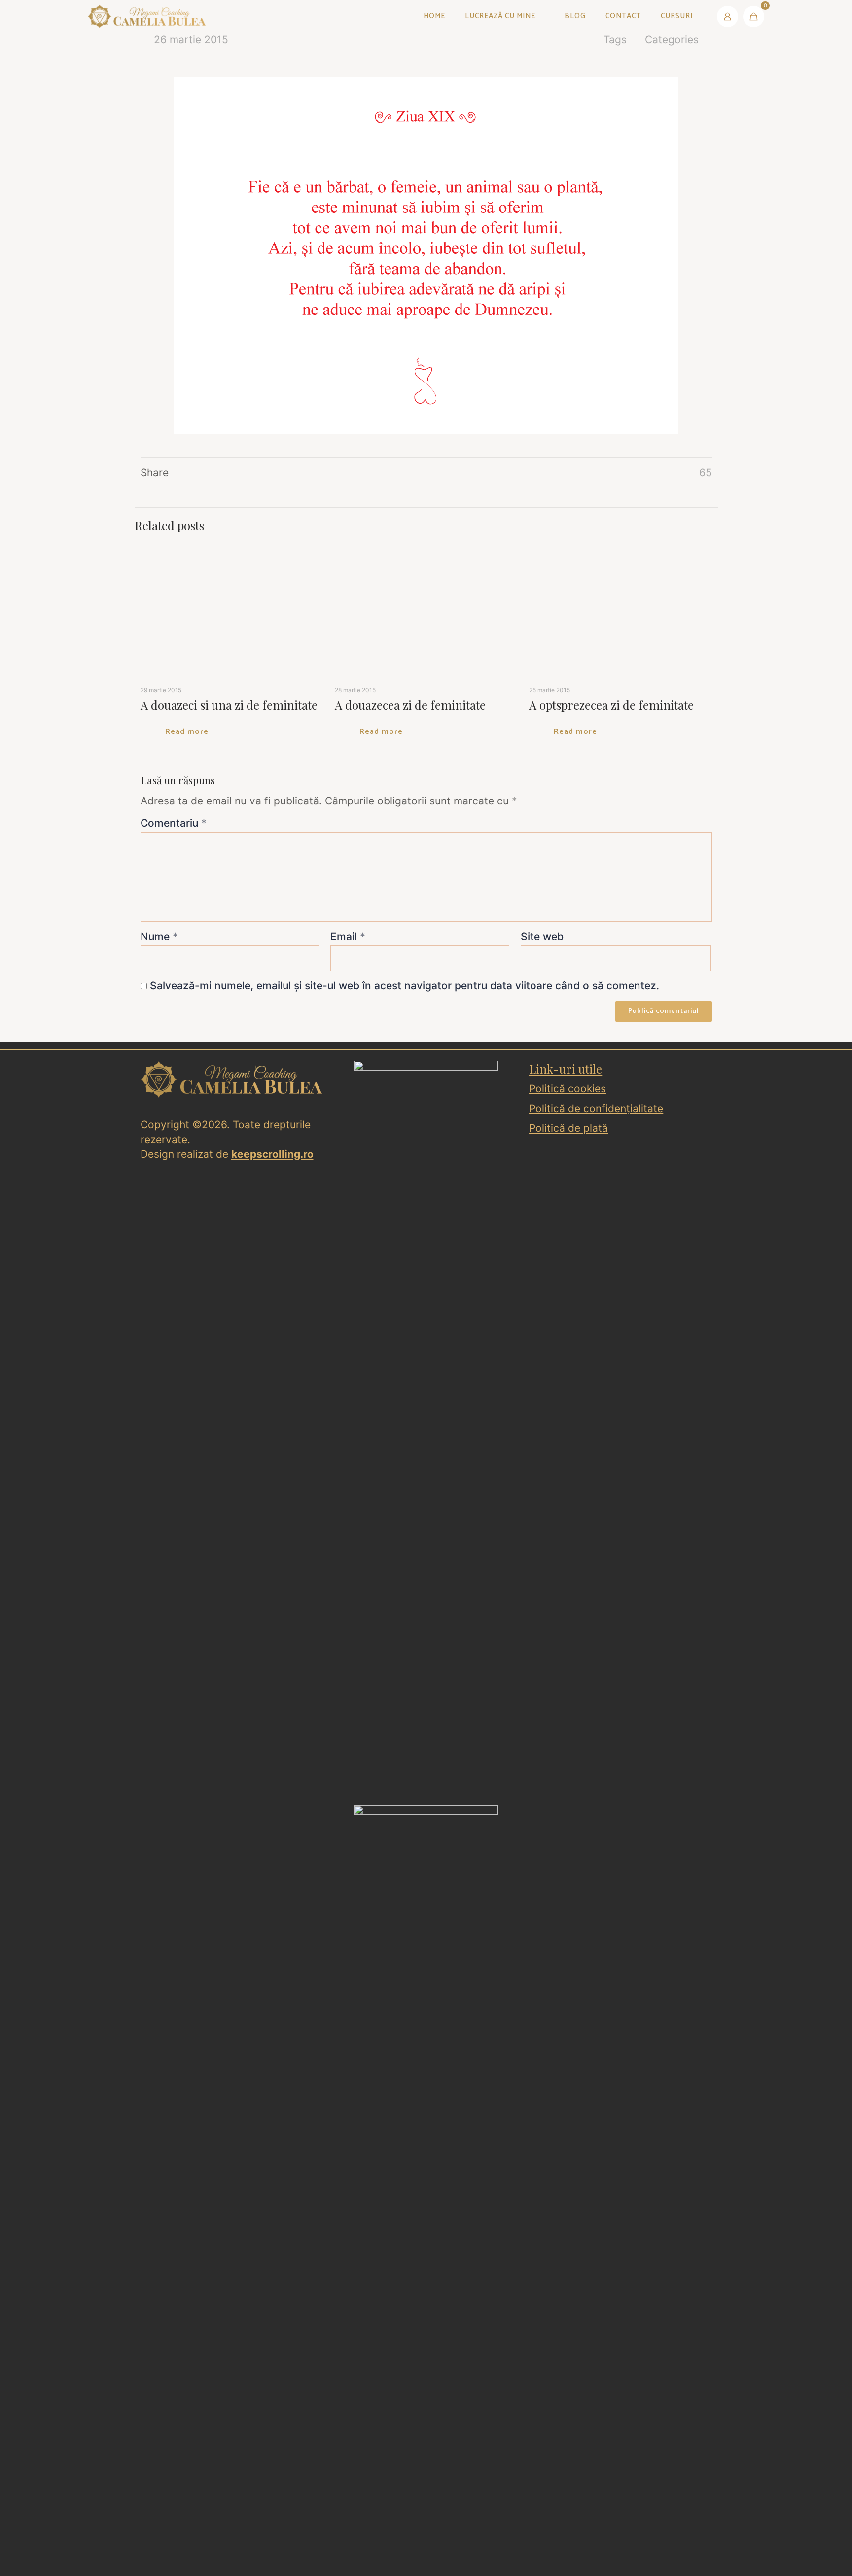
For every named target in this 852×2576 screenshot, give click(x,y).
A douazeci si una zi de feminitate (229, 1315)
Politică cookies (568, 1699)
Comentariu (174, 1433)
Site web (542, 1547)
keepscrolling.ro (272, 1764)
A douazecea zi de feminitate (712, 1315)
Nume (159, 1547)
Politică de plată (568, 1738)
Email (348, 1547)
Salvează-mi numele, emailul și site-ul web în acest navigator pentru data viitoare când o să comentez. (405, 1596)
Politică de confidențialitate (596, 1719)
